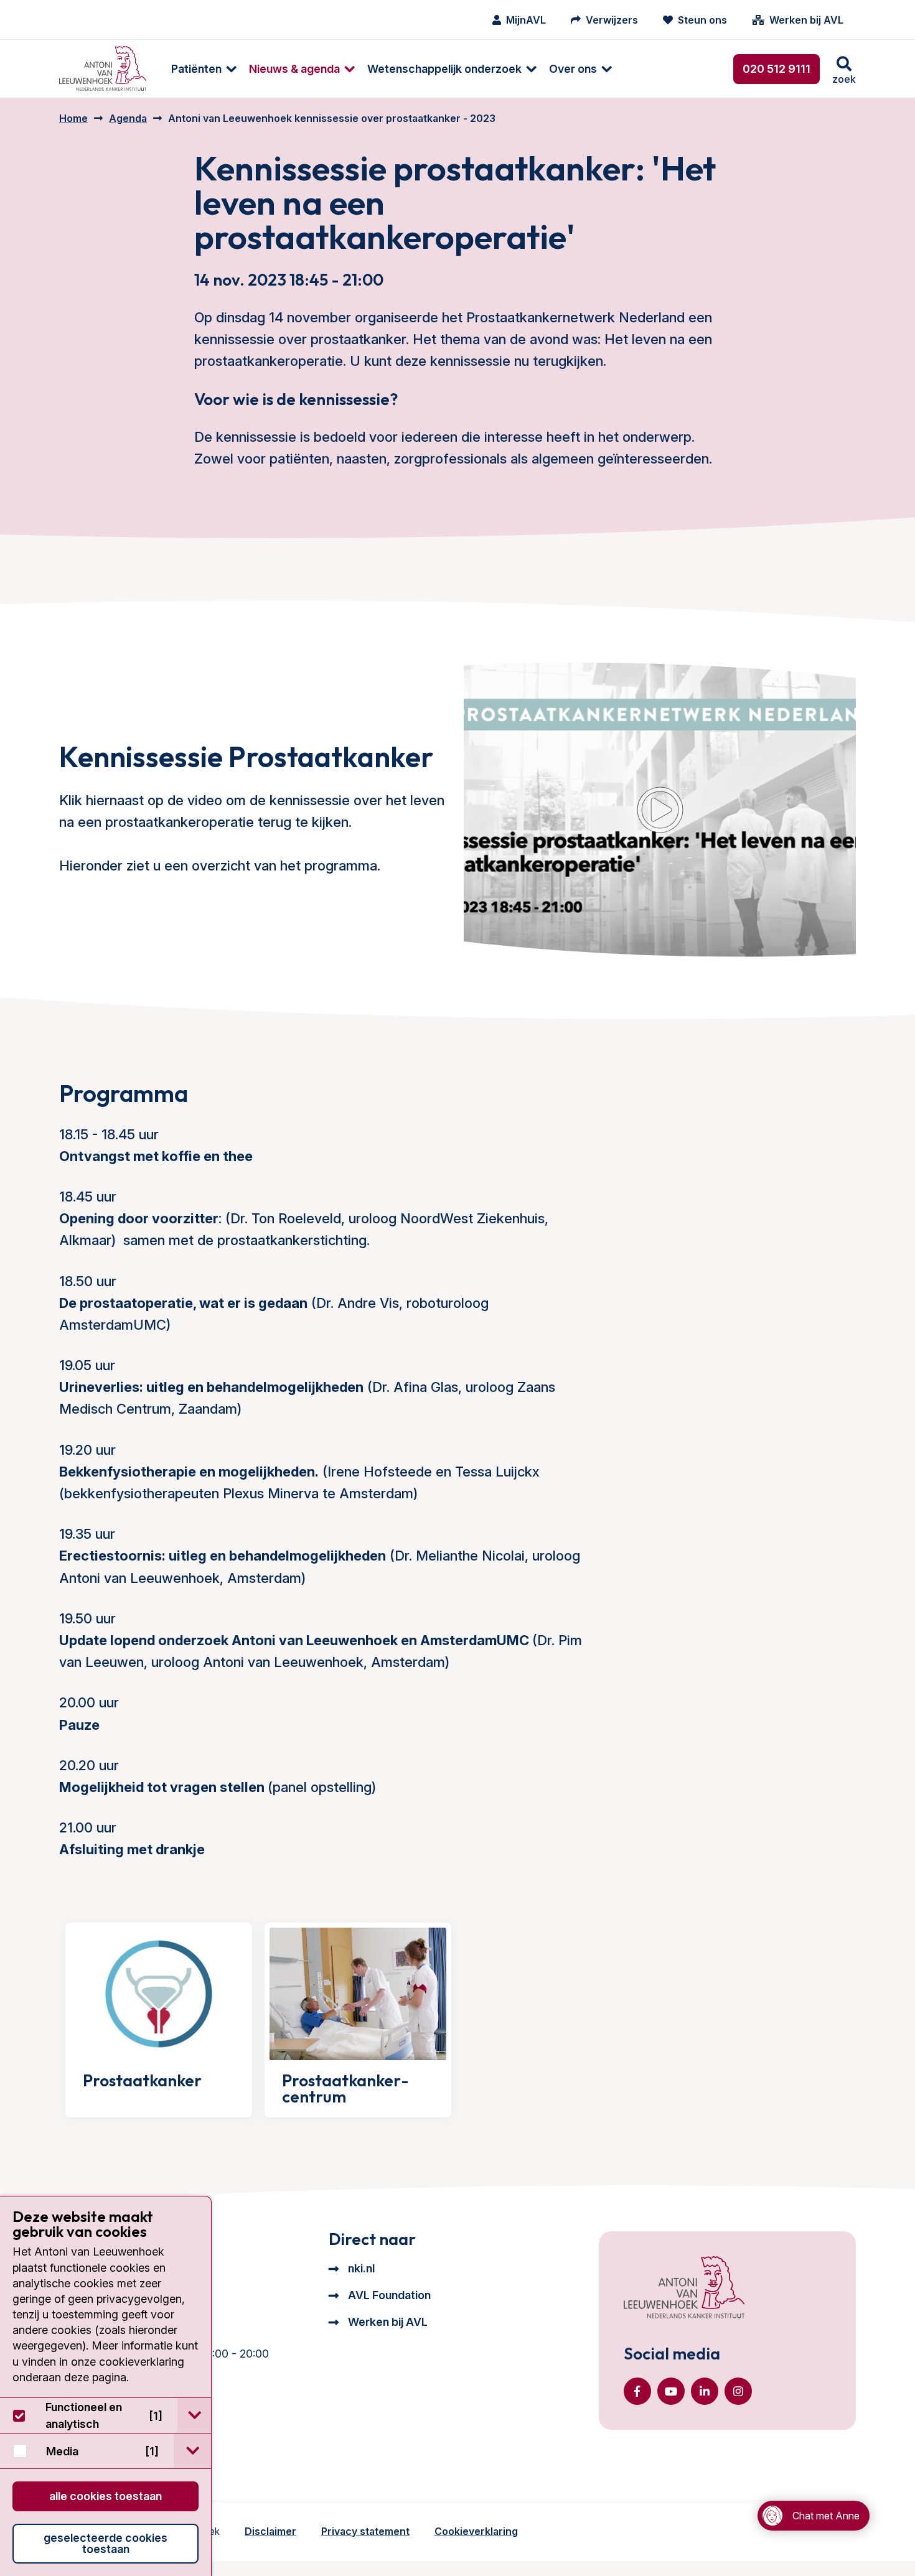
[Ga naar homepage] (103, 69)
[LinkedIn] (705, 2391)
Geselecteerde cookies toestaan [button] (106, 2543)
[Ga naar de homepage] (684, 2289)
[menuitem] (198, 69)
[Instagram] (738, 2391)
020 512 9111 (777, 69)
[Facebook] (637, 2391)
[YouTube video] (660, 810)
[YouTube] (671, 2391)
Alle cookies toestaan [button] (106, 2496)
